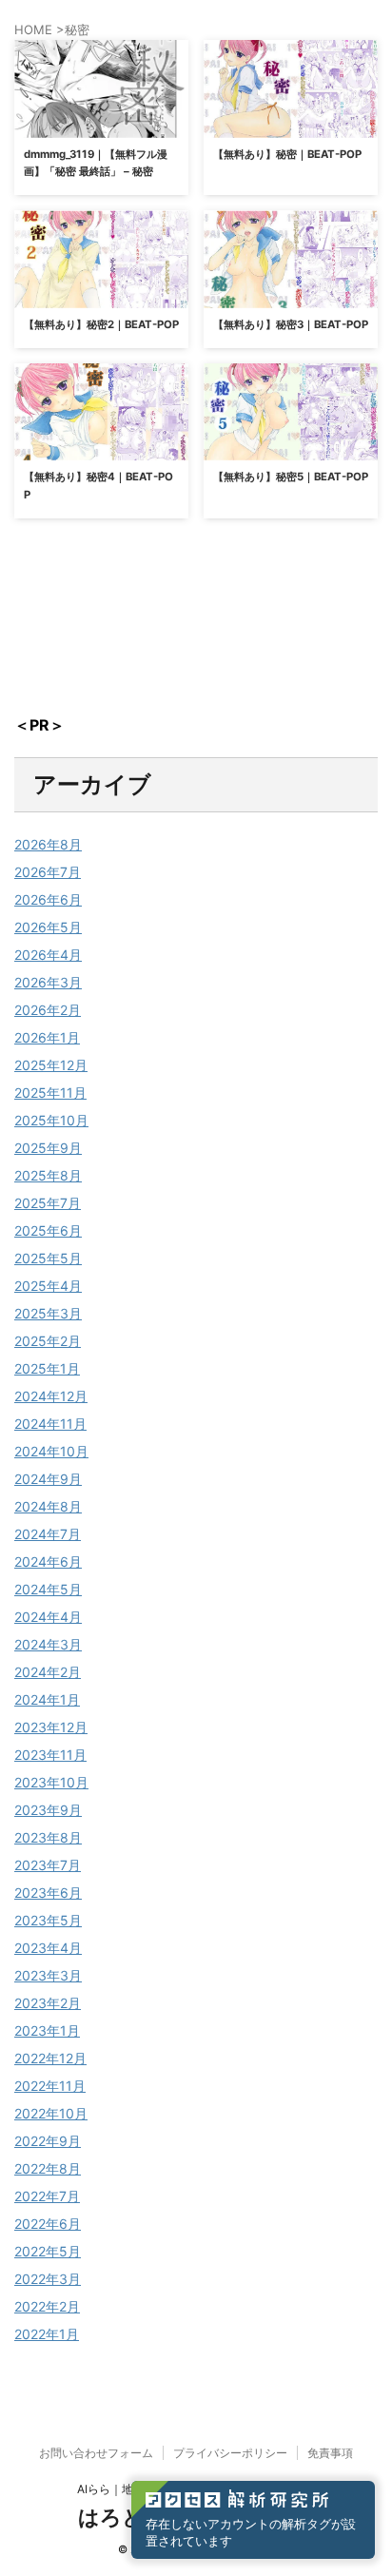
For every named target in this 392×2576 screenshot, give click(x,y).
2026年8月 (48, 844)
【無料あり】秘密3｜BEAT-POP (291, 324)
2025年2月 (48, 1341)
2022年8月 (48, 2168)
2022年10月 (51, 2113)
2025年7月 (48, 1203)
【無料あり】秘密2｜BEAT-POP (101, 324)
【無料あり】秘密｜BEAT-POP (287, 154)
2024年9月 (48, 1479)
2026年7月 (48, 872)
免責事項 (330, 2453)
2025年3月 (48, 1313)
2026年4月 (48, 955)
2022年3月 (48, 2279)
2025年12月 (51, 1065)
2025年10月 (51, 1120)
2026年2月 (48, 1010)
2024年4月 (48, 1617)
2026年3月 (48, 982)
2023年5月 (48, 1920)
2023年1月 (47, 2030)
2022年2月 (47, 2306)
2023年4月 (48, 1948)
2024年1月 (47, 1699)
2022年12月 (50, 2058)
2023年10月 (51, 1782)
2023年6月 (48, 1893)
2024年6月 (48, 1561)
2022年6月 (48, 2224)
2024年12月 (51, 1396)
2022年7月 (47, 2196)
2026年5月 (48, 927)
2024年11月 (50, 1424)
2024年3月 (48, 1644)
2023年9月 (48, 1810)
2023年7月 (48, 1865)
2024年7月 (48, 1534)
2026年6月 (48, 899)
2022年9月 (48, 2141)
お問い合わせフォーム (96, 2453)
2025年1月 (47, 1368)
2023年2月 (48, 2003)
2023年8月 (48, 1837)
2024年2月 (48, 1672)
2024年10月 (51, 1451)
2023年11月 (50, 1755)
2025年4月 (48, 1286)
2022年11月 (50, 2086)
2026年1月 (47, 1037)
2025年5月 (48, 1258)
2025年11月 (50, 1093)
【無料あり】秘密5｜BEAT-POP (291, 477)
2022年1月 (47, 2334)
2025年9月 (48, 1148)
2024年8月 (48, 1506)
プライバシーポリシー (230, 2453)
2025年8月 (48, 1175)
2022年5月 (48, 2251)
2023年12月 (51, 1727)
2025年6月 (48, 1230)
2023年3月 (48, 1975)
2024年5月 (48, 1589)
